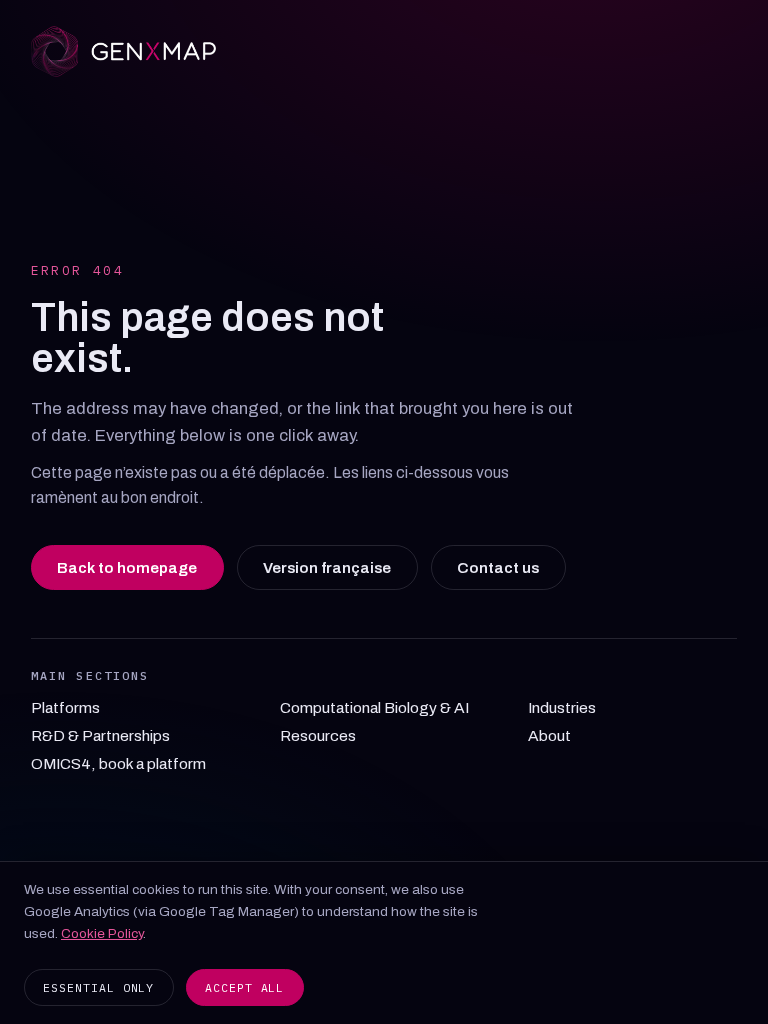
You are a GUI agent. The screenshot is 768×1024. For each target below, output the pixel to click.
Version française (327, 568)
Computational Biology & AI (374, 707)
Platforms (65, 707)
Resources (318, 735)
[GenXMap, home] (384, 52)
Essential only (98, 987)
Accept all (244, 987)
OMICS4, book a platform (118, 763)
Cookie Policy (102, 933)
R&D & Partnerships (100, 735)
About (549, 735)
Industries (562, 707)
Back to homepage (127, 568)
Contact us (498, 568)
